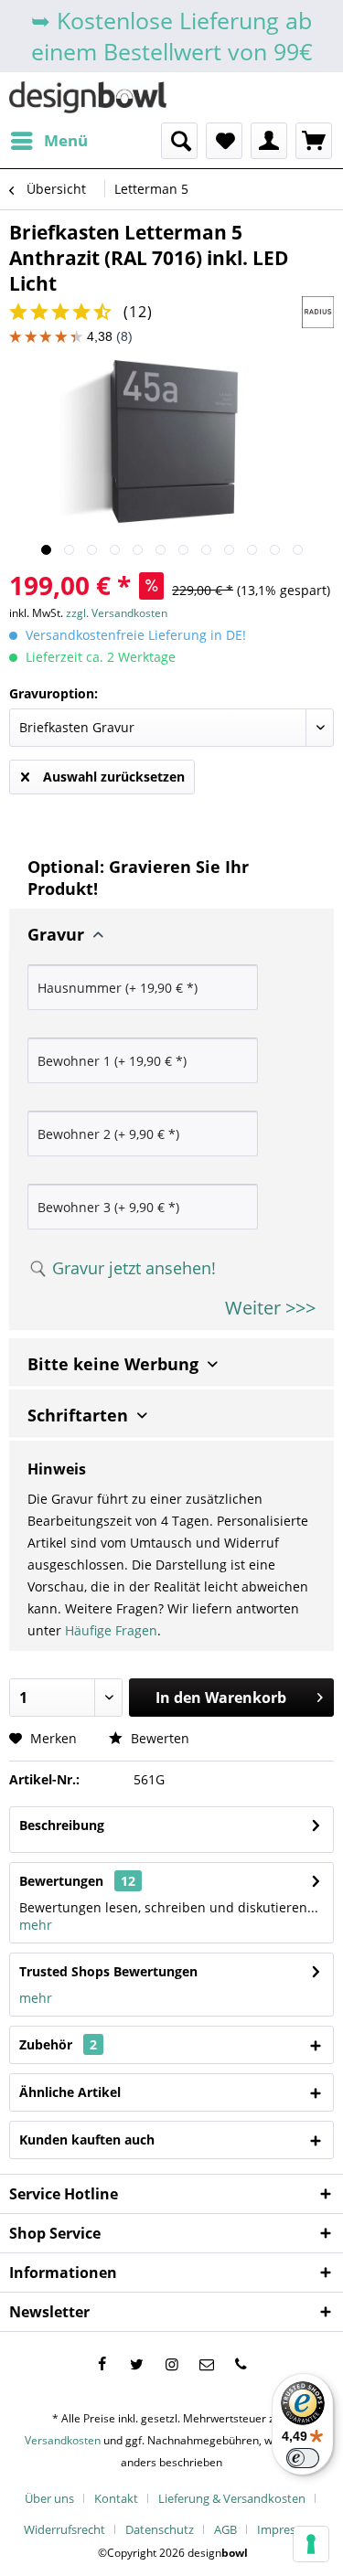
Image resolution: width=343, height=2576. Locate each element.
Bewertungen (61, 1881)
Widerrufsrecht (64, 2529)
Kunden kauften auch (87, 2140)
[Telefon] (241, 2364)
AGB (225, 2529)
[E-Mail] (207, 2364)
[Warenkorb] (314, 141)
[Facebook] (102, 2364)
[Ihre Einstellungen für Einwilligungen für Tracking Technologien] (311, 2544)
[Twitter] (137, 2364)
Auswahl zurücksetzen (114, 777)
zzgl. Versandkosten (117, 613)
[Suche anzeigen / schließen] (179, 141)
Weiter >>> (270, 1308)
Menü (66, 140)
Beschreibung (62, 1825)
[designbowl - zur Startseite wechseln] (88, 97)
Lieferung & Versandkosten (232, 2498)
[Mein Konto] (269, 141)
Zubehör (58, 2044)
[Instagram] (172, 2364)
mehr (36, 1925)
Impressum (288, 2529)
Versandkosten (63, 2440)
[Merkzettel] (224, 141)
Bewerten (158, 1738)
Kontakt (116, 2498)
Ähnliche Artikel (70, 2092)
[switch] (303, 2458)
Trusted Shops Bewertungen (108, 1971)
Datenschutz (160, 2529)
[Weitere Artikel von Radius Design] (318, 312)
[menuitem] (48, 141)
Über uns (49, 2498)
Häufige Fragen (111, 1630)
